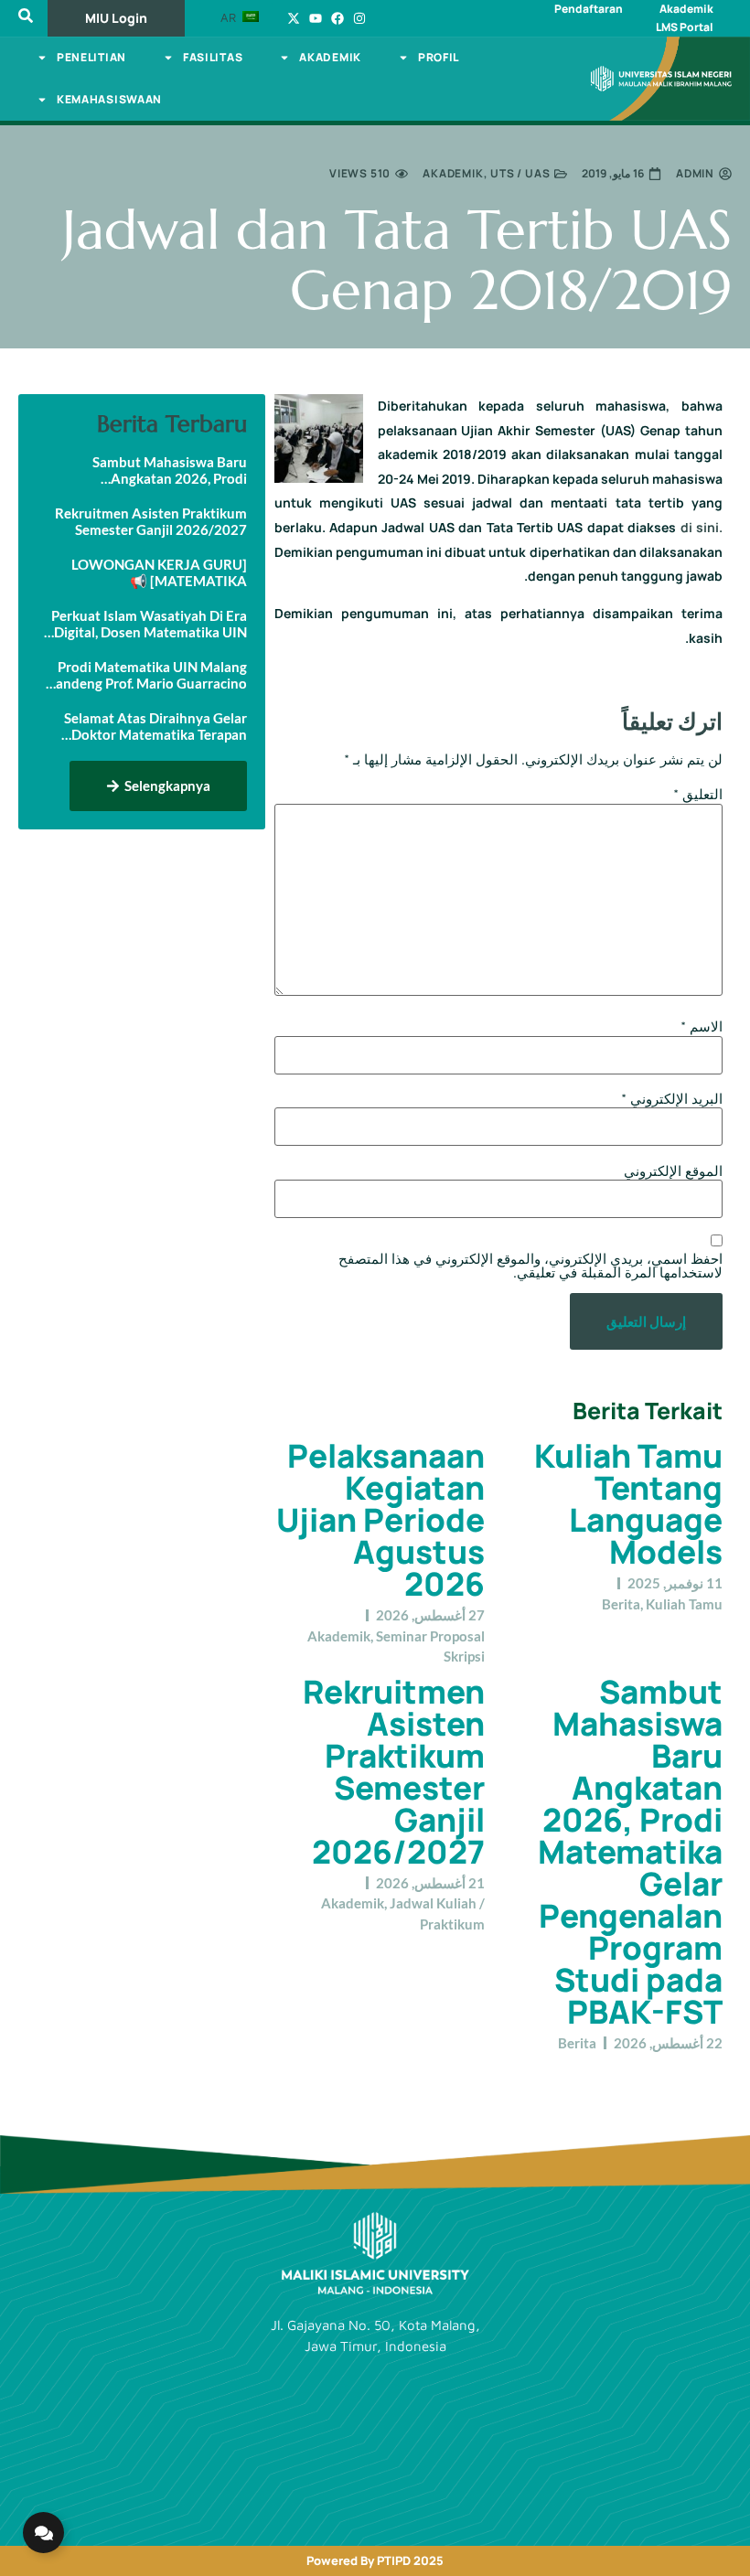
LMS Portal (685, 27)
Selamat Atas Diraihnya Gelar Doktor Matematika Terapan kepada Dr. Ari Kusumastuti (155, 726)
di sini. (702, 527)
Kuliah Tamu (684, 1604)
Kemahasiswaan (109, 99)
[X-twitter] (294, 18)
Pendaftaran (589, 9)
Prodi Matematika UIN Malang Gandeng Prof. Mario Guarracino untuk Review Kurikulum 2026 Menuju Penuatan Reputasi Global (146, 675)
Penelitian (91, 57)
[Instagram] (359, 18)
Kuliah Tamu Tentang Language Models (628, 1504)
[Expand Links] (43, 2533)
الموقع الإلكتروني (673, 1171)
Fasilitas (213, 57)
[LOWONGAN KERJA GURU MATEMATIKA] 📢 (159, 572)
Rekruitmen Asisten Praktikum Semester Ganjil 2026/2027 (394, 1772)
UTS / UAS (520, 173)
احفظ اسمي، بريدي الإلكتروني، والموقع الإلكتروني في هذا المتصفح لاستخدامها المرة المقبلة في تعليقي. (530, 1266)
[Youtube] (316, 18)
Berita (621, 1604)
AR (230, 17)
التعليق (698, 794)
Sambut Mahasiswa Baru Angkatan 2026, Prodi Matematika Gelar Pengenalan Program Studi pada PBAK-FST (630, 1852)
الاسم (702, 1026)
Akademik (686, 9)
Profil (439, 57)
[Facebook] (337, 18)
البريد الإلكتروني (672, 1099)
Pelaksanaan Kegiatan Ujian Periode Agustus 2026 (380, 1520)
